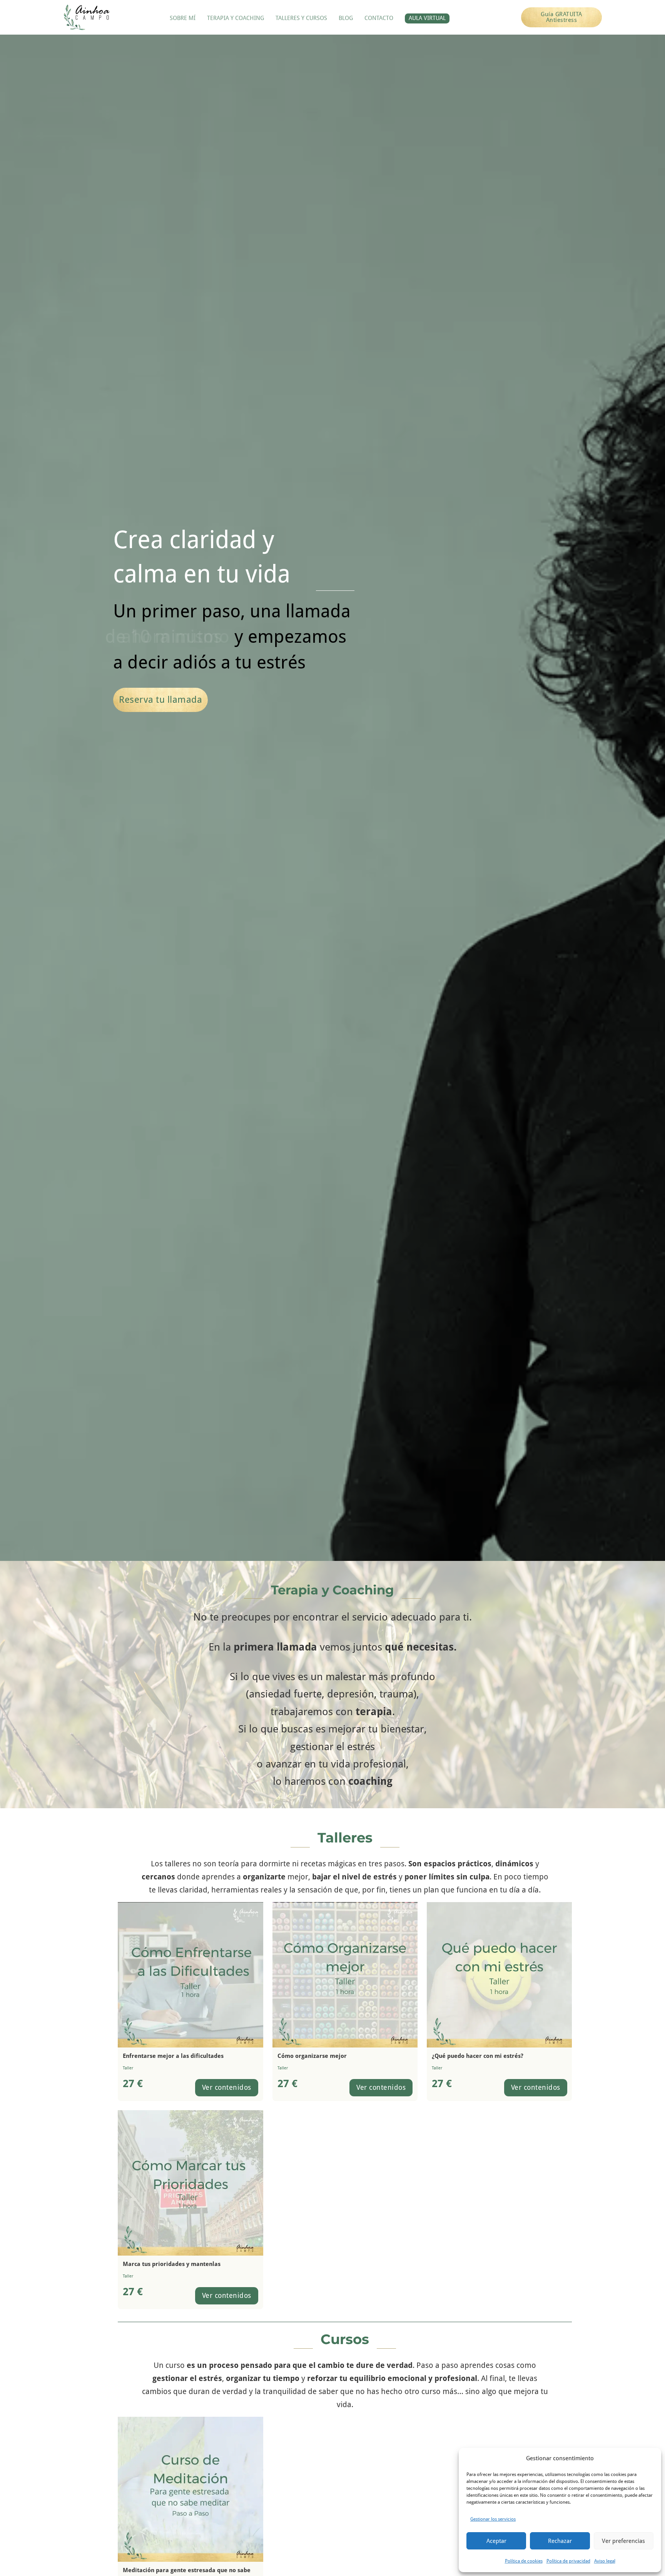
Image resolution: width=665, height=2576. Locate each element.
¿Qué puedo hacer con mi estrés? (478, 2056)
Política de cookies (524, 2561)
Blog (346, 18)
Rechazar (560, 2541)
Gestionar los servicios (493, 2519)
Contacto (379, 18)
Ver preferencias (623, 2541)
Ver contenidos (227, 2087)
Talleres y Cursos (301, 18)
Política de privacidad (568, 2561)
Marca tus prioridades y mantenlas (172, 2264)
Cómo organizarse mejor (312, 2056)
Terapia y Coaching (236, 18)
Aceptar (496, 2541)
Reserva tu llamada (160, 700)
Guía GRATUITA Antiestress (561, 17)
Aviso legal (605, 2561)
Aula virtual (427, 18)
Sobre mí (183, 18)
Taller (128, 2068)
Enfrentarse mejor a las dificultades (173, 2056)
